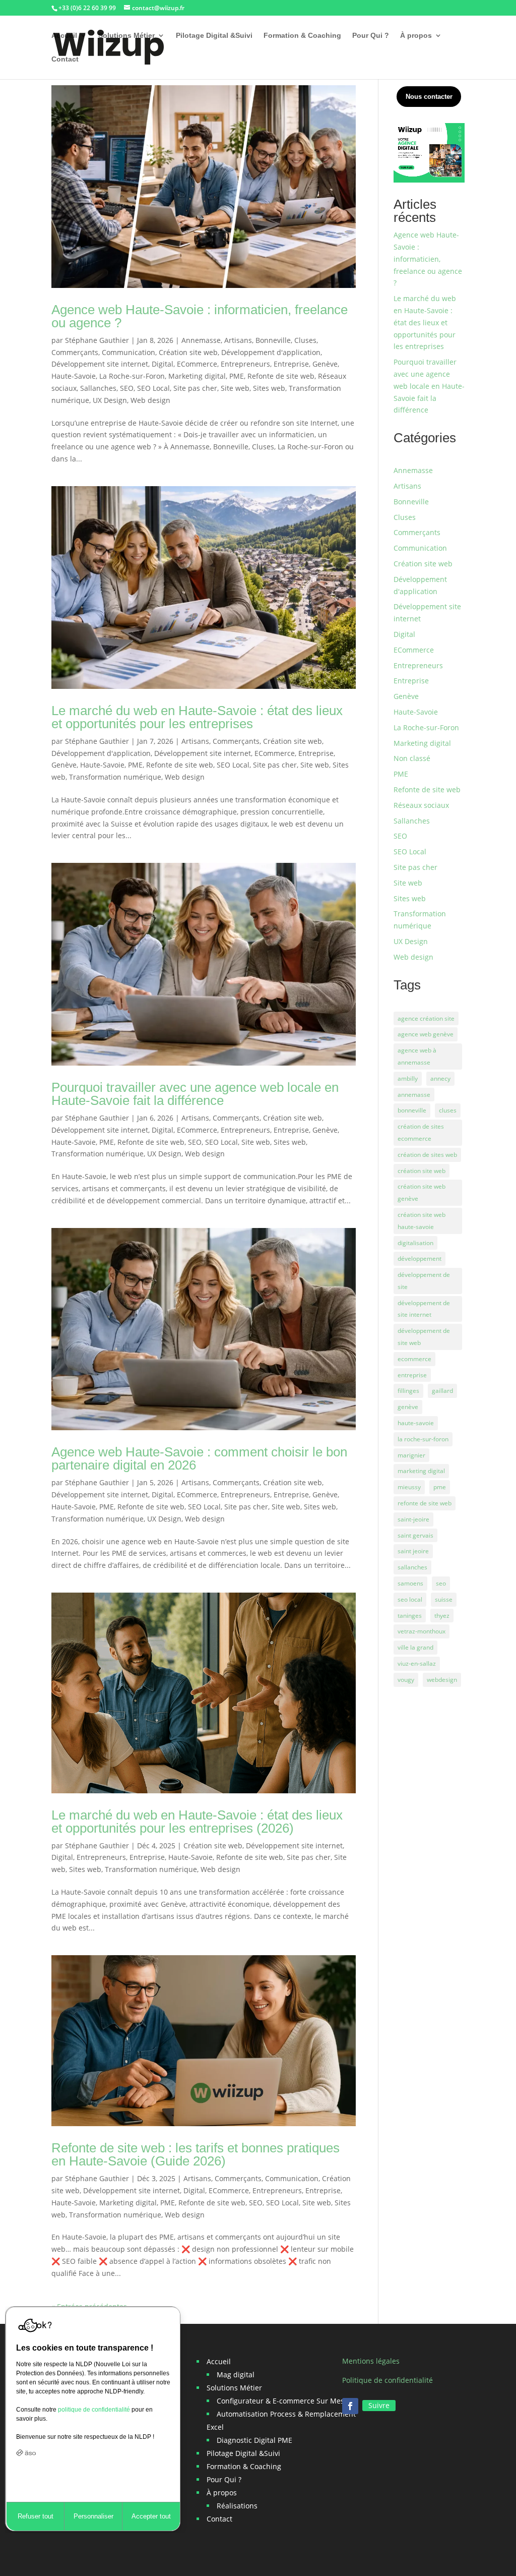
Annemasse (201, 340)
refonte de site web (425, 1503)
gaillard (442, 1391)
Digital (163, 364)
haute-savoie (416, 1423)
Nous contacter (429, 97)
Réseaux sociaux (421, 805)
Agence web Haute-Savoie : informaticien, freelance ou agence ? (200, 316)
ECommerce (197, 364)
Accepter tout (151, 2516)
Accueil (64, 36)
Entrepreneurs (245, 364)
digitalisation (415, 1243)
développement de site (424, 1281)
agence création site (426, 1018)
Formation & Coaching (302, 36)
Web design (150, 400)
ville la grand (415, 1647)
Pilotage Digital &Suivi (214, 36)
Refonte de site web (281, 376)
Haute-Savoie (74, 376)
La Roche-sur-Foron (132, 376)
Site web (235, 388)
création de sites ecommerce (421, 1132)
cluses (448, 1110)
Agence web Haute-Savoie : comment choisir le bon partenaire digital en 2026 (199, 1458)
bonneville (412, 1110)
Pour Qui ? (371, 36)
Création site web (188, 352)
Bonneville (273, 340)
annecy (440, 1078)
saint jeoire (413, 1551)
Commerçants (75, 352)
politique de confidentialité (94, 2410)
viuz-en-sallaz (417, 1663)
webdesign (442, 1680)
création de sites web (427, 1155)
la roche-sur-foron (423, 1439)
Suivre (379, 2405)
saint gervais (415, 1535)
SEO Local (153, 388)
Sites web (269, 388)
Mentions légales (371, 2361)
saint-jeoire (413, 1519)
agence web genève (426, 1034)
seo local (410, 1599)
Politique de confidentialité (388, 2380)
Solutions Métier (126, 36)
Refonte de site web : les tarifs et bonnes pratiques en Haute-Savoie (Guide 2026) (196, 2154)
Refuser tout (36, 2516)
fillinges (408, 1391)
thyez (442, 1616)
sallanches (412, 1567)
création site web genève (422, 1192)
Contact (65, 59)
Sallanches (98, 388)
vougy (406, 1680)
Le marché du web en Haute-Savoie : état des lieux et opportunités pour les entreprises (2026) (197, 1822)
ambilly (408, 1078)
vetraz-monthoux (422, 1631)
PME (237, 376)
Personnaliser (93, 2516)
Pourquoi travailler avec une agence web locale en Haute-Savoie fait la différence (195, 1094)
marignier (411, 1455)
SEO (127, 388)
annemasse (414, 1095)
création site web (422, 1171)
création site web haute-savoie (422, 1221)
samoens (410, 1583)
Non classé (412, 758)
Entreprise (291, 364)
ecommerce (414, 1359)
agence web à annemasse (417, 1056)
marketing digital (421, 1471)
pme (440, 1487)
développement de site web (424, 1337)
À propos (416, 36)
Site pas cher (195, 388)
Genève (325, 364)
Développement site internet (100, 364)
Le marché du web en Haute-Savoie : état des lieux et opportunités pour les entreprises (197, 717)
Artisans (238, 340)
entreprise (412, 1375)
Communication (128, 352)
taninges (410, 1616)
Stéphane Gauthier (97, 340)
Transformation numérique (115, 777)
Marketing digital (197, 376)
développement (420, 1258)
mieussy (409, 1487)
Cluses (305, 340)
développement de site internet (424, 1309)
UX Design (110, 400)
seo (441, 1583)
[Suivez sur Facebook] (350, 2406)
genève (408, 1407)
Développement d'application (271, 352)
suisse (444, 1599)
